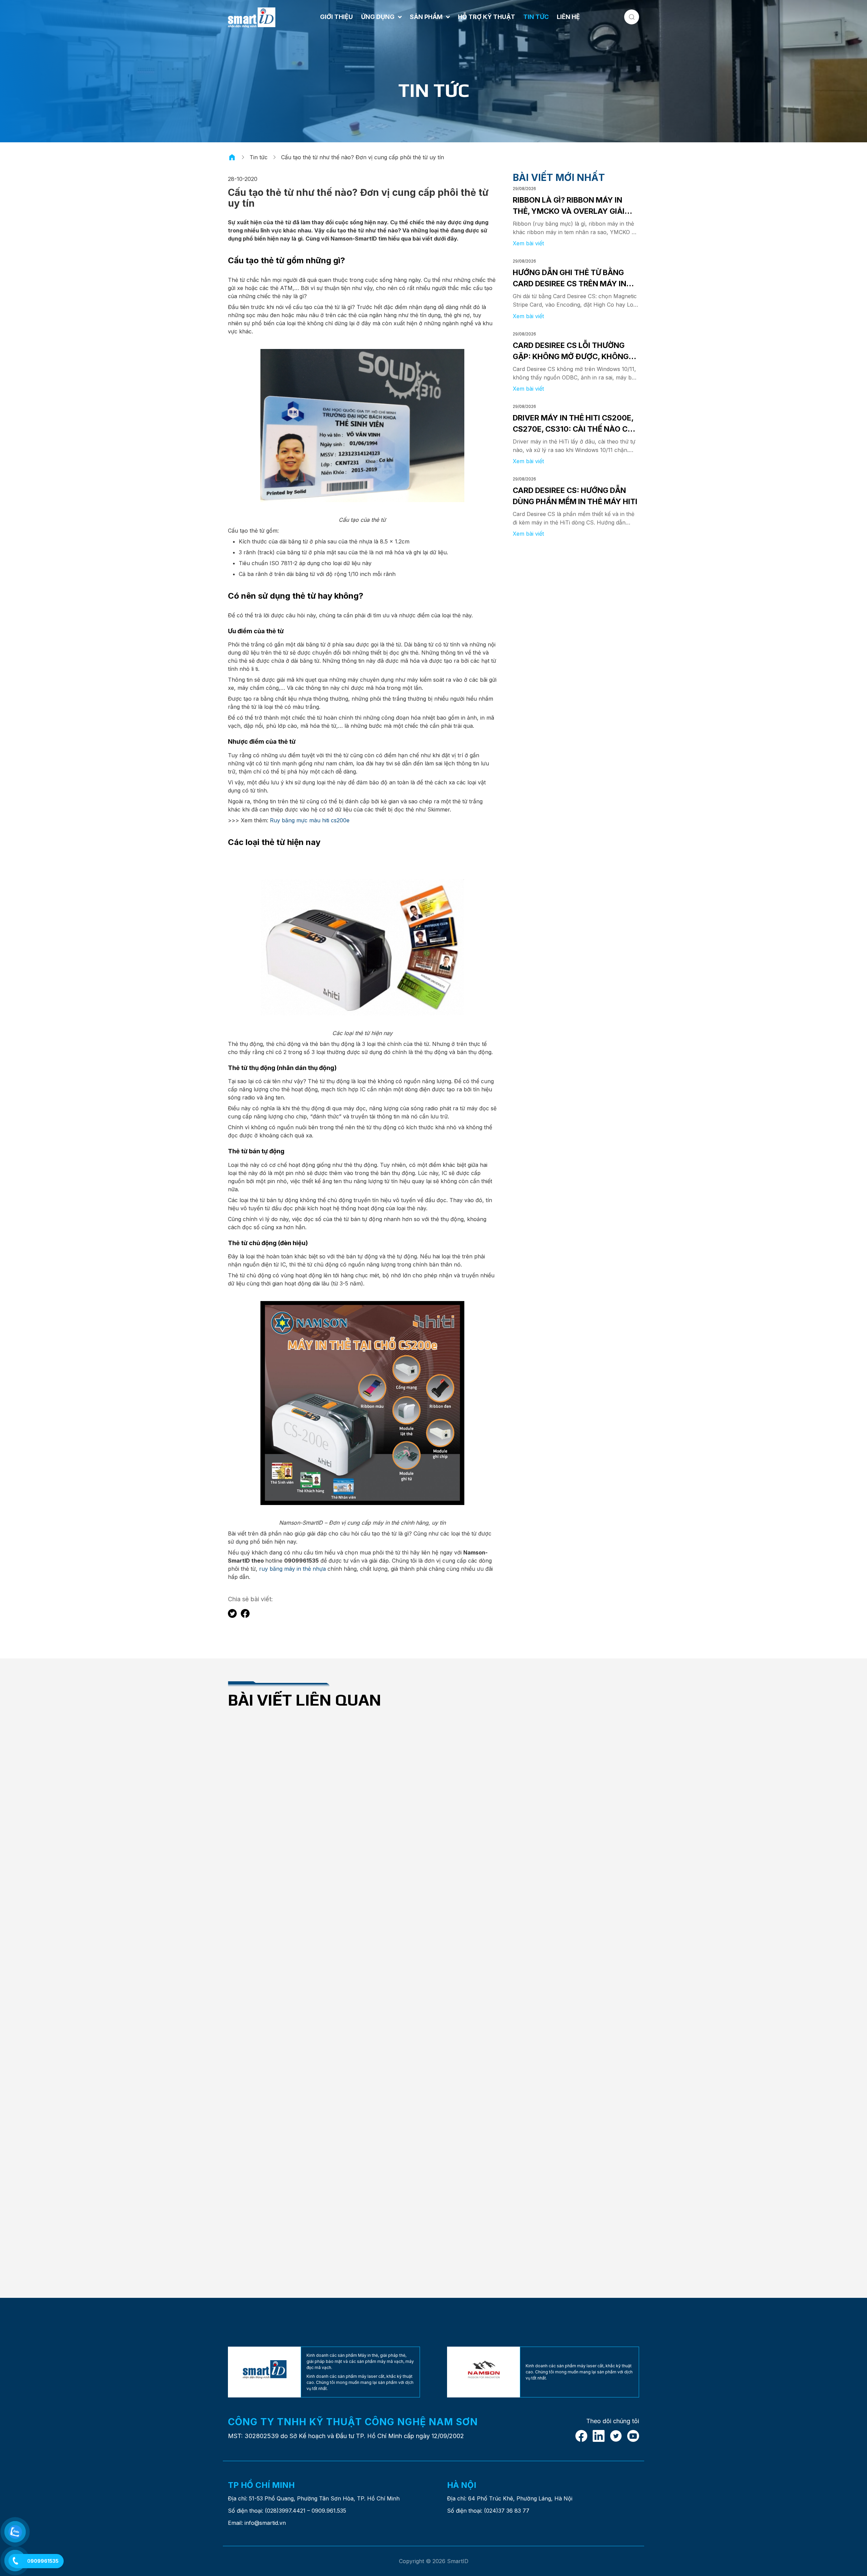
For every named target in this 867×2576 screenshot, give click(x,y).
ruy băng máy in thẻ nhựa (292, 1569)
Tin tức (259, 157)
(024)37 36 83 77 (507, 2511)
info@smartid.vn (265, 2523)
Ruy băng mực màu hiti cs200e (309, 820)
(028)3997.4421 (285, 2511)
